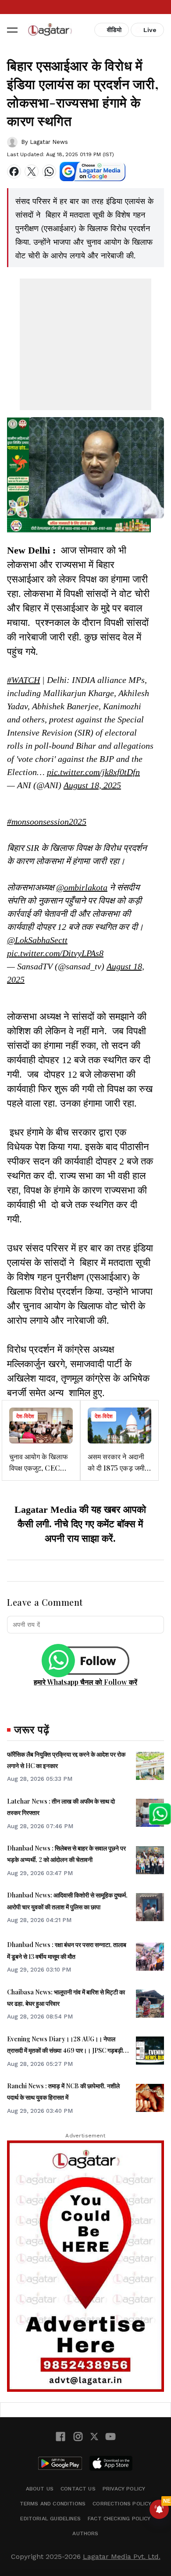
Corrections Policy (122, 2504)
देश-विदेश (25, 1416)
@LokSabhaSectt (37, 940)
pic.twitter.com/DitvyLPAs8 (55, 953)
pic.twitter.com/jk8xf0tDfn (93, 772)
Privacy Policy (124, 2489)
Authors (85, 2533)
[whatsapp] (49, 171)
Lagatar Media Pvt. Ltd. (122, 2556)
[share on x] (32, 171)
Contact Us (78, 2489)
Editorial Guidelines (50, 2519)
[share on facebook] (14, 171)
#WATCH (23, 680)
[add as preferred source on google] (93, 171)
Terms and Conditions (53, 2504)
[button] (12, 30)
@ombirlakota (82, 887)
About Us (40, 2489)
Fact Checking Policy (119, 2519)
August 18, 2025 (92, 785)
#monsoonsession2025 (47, 822)
